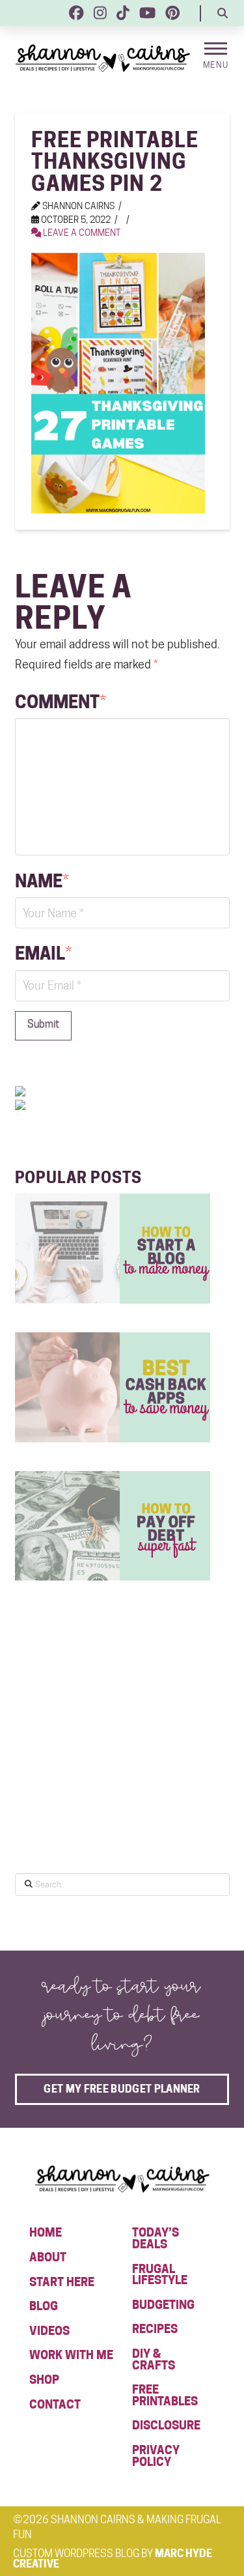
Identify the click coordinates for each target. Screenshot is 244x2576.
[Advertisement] (113, 1758)
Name (42, 881)
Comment (61, 702)
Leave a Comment (81, 233)
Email (43, 953)
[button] (223, 13)
